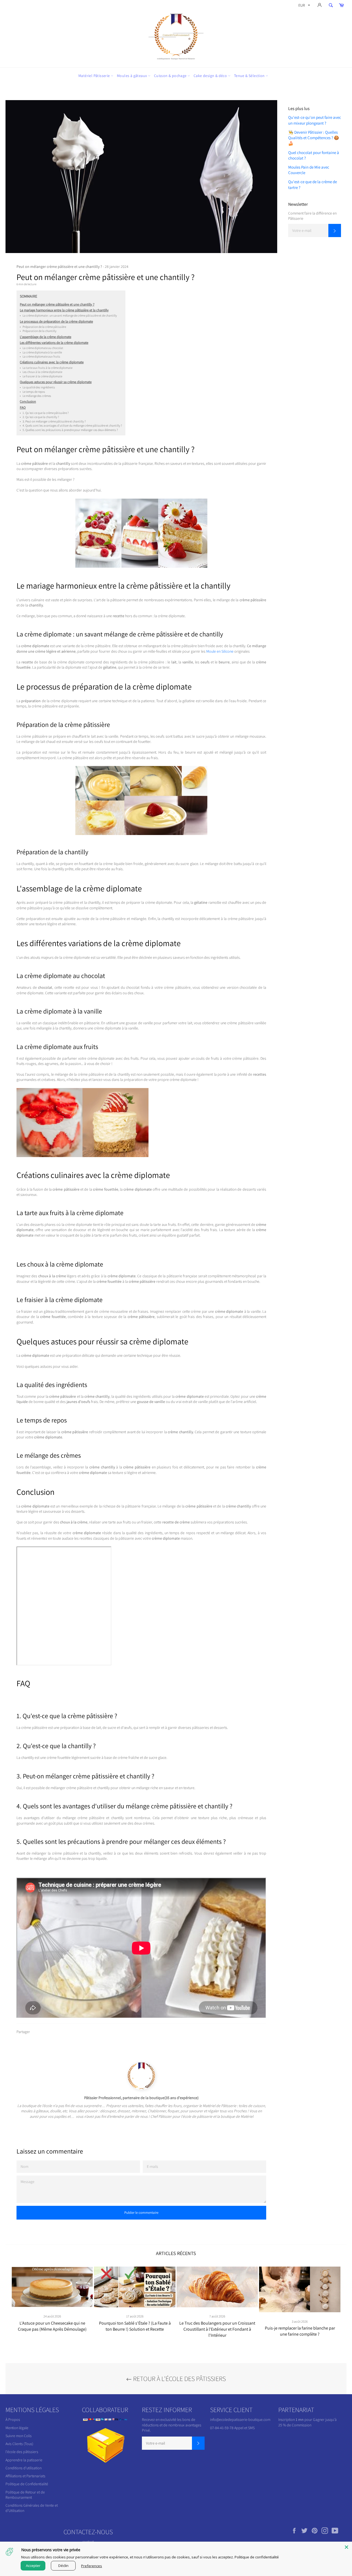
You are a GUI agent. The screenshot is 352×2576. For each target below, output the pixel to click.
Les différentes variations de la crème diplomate (54, 343)
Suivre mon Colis (19, 2436)
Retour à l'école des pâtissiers (179, 2379)
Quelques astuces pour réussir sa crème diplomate (56, 382)
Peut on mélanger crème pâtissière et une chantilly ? (57, 304)
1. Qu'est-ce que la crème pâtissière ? (44, 413)
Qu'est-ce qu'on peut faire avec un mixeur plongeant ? (315, 120)
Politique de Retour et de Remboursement (25, 2495)
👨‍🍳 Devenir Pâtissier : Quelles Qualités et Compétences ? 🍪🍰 (314, 138)
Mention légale (17, 2428)
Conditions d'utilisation (24, 2468)
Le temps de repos (32, 392)
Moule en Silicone (220, 651)
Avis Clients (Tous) (19, 2444)
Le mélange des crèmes (35, 396)
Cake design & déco (211, 76)
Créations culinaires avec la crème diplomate (52, 362)
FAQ (23, 407)
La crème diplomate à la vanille (41, 352)
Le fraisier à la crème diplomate (41, 376)
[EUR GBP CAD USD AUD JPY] (304, 6)
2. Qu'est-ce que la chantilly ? (39, 417)
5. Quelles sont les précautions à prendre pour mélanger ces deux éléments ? (69, 430)
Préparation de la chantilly (38, 331)
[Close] (346, 2547)
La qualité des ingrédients (37, 387)
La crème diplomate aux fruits (40, 356)
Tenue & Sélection (250, 76)
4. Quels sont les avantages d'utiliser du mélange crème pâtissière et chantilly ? (71, 425)
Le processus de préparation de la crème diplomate (56, 321)
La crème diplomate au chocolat (42, 348)
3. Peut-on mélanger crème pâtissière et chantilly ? (53, 421)
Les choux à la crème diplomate (41, 372)
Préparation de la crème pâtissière (43, 327)
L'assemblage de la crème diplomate (46, 337)
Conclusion (28, 401)
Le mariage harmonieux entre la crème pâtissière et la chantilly (64, 310)
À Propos (13, 2420)
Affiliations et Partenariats (25, 2476)
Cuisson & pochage (171, 76)
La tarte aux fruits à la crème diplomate (46, 368)
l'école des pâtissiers (22, 2452)
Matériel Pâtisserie (95, 76)
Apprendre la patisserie (24, 2460)
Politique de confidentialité (257, 2557)
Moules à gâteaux (132, 76)
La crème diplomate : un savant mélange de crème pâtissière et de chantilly (68, 315)
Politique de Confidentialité (27, 2484)
